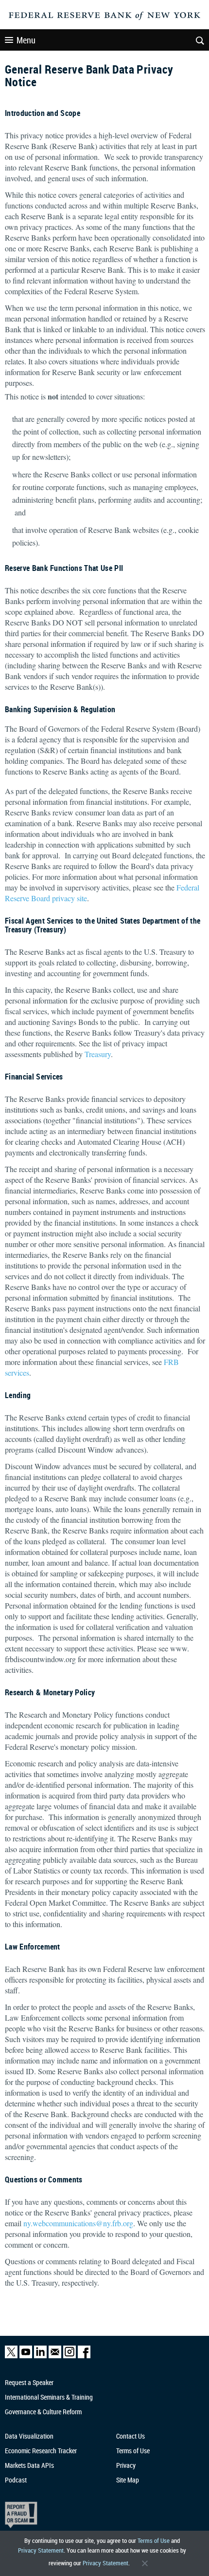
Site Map (128, 2480)
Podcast (16, 2480)
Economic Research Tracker (41, 2451)
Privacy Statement (41, 2550)
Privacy (126, 2465)
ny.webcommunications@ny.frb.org (78, 2223)
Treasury (98, 1054)
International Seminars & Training (49, 2397)
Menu (26, 40)
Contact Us (131, 2436)
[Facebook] (84, 2356)
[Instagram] (70, 2356)
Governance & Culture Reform (43, 2412)
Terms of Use (154, 2540)
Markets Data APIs (29, 2465)
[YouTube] (26, 2356)
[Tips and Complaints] (99, 2515)
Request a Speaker (29, 2382)
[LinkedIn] (40, 2356)
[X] (11, 2356)
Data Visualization (29, 2436)
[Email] (55, 2356)
